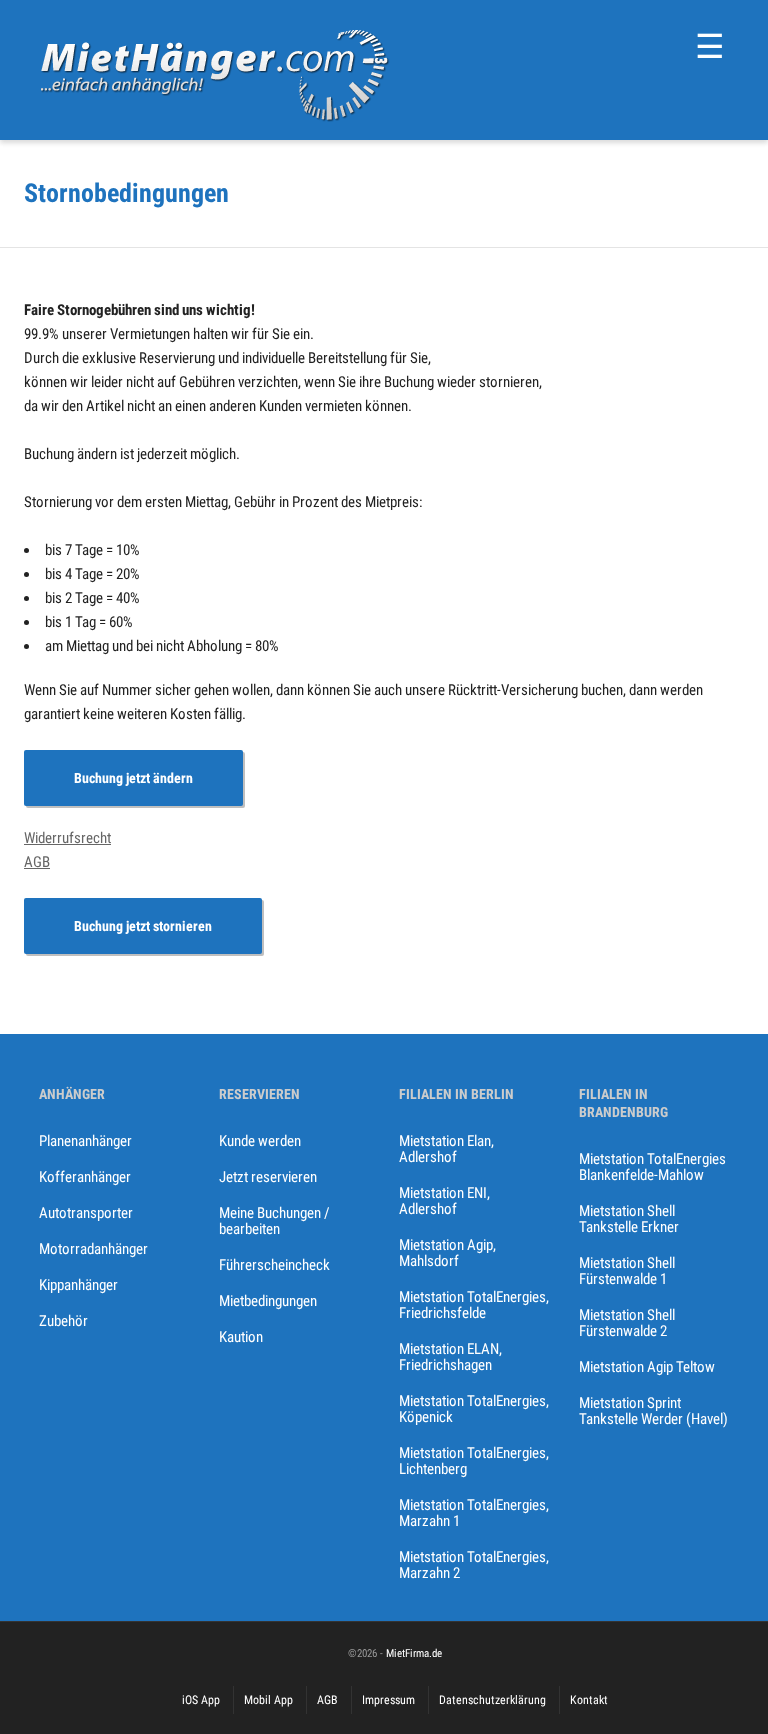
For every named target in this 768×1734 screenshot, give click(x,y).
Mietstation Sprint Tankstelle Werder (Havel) (653, 1411)
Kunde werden (260, 1141)
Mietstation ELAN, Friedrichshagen (450, 1357)
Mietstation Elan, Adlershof (446, 1149)
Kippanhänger (78, 1285)
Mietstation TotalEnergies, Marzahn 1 (474, 1513)
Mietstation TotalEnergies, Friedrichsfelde (474, 1305)
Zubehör (63, 1321)
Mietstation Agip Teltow (647, 1367)
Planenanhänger (85, 1141)
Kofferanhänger (85, 1177)
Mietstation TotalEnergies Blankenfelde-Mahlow (652, 1167)
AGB (37, 862)
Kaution (241, 1337)
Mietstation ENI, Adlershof (444, 1201)
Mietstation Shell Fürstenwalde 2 (627, 1323)
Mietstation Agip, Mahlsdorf (447, 1253)
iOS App (201, 1700)
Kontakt (589, 1700)
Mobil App (268, 1700)
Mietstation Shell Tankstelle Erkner (629, 1219)
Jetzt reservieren (268, 1177)
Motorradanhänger (93, 1249)
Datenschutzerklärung (492, 1700)
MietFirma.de (414, 1653)
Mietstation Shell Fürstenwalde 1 (627, 1271)
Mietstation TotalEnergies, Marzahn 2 (474, 1565)
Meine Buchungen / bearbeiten (274, 1221)
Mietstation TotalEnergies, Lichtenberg (474, 1461)
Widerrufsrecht (67, 838)
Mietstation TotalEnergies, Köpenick (474, 1409)
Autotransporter (86, 1213)
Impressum (388, 1700)
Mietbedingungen (268, 1301)
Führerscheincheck (274, 1265)
